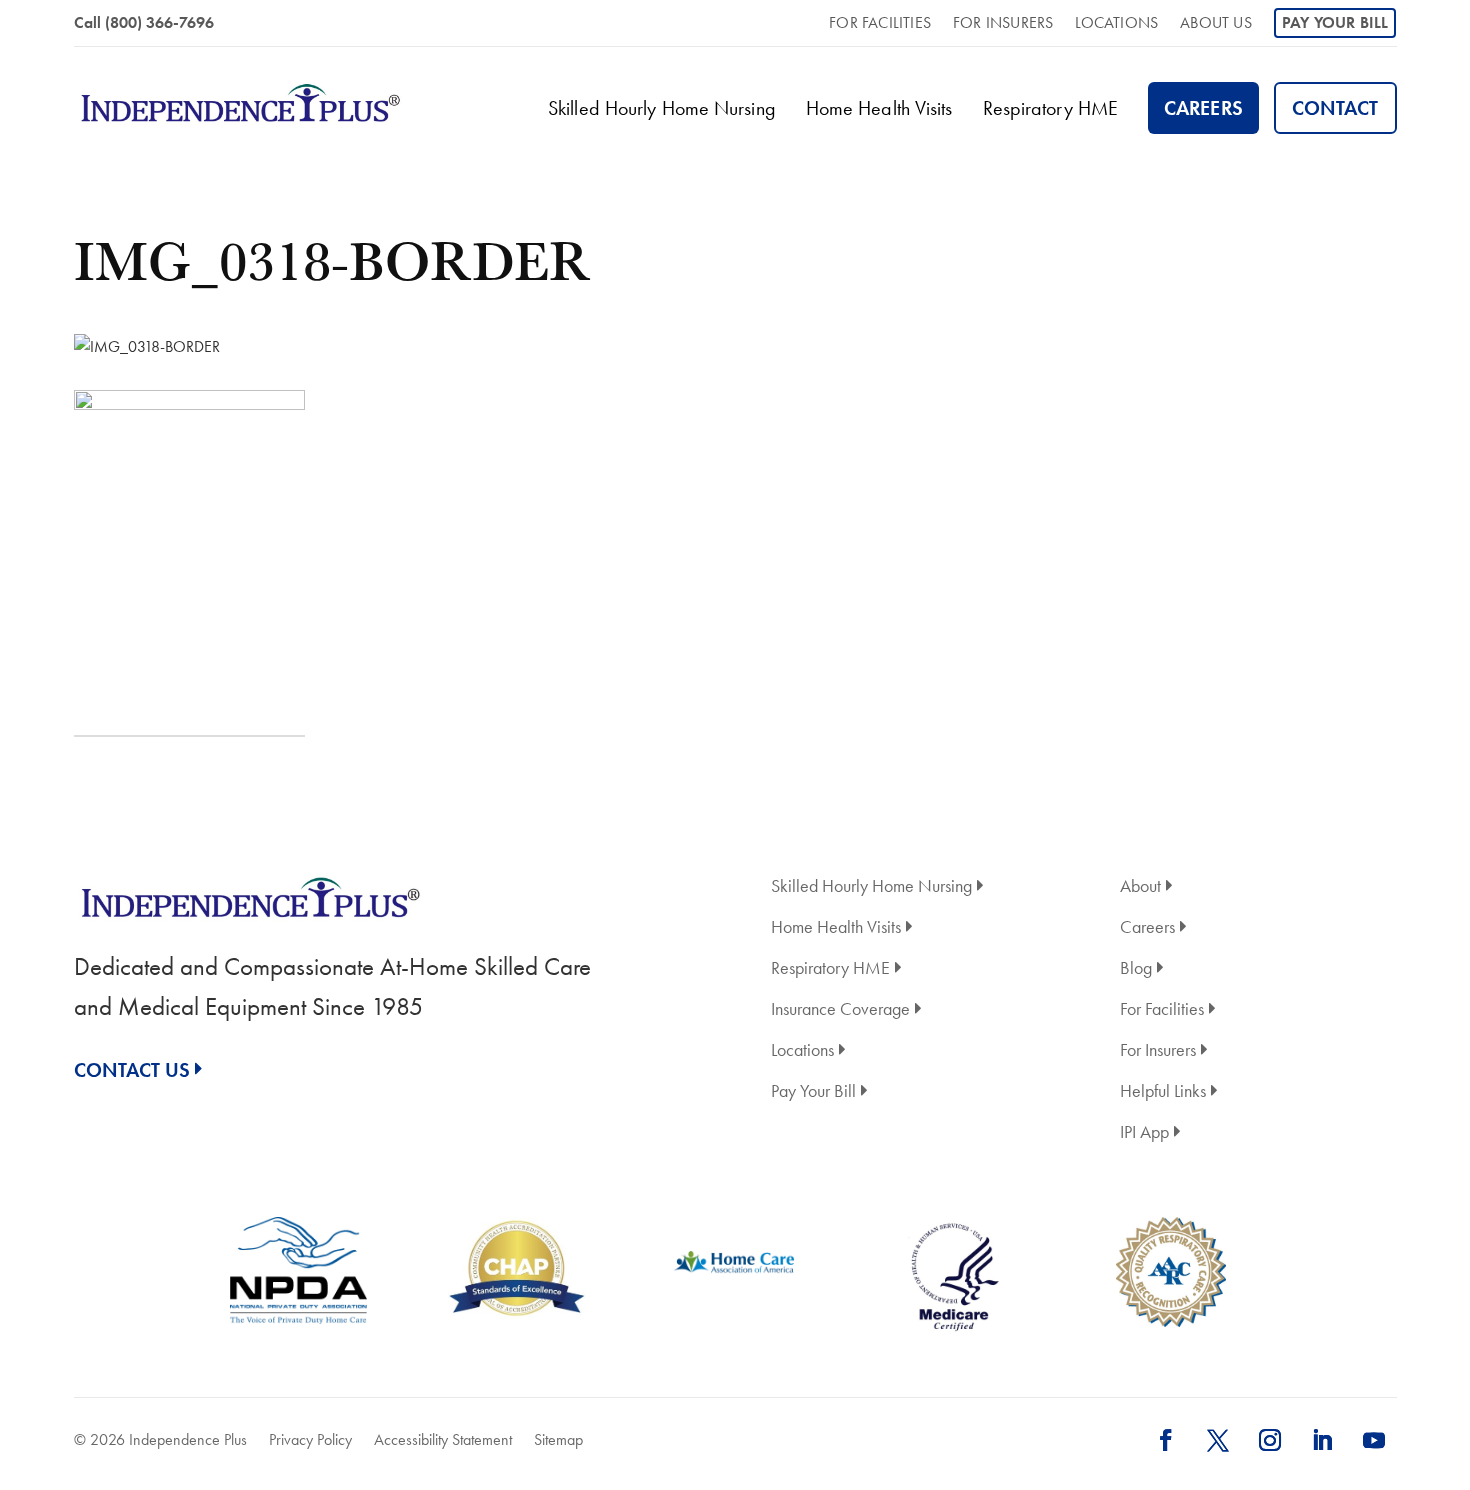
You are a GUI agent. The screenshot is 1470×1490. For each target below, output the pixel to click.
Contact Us (132, 1070)
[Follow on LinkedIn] (1322, 1440)
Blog (1136, 969)
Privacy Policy (310, 1440)
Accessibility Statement (443, 1440)
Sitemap (558, 1440)
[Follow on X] (1218, 1440)
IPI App (1144, 1133)
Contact (1335, 108)
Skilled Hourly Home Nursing (662, 108)
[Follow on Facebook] (1166, 1440)
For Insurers (1003, 24)
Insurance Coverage (840, 1010)
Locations (1116, 24)
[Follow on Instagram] (1270, 1440)
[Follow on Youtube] (1374, 1440)
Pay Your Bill (1335, 22)
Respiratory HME (1051, 108)
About (1140, 887)
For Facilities (880, 24)
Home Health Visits (879, 108)
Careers (1203, 108)
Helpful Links (1163, 1092)
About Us (1216, 24)
